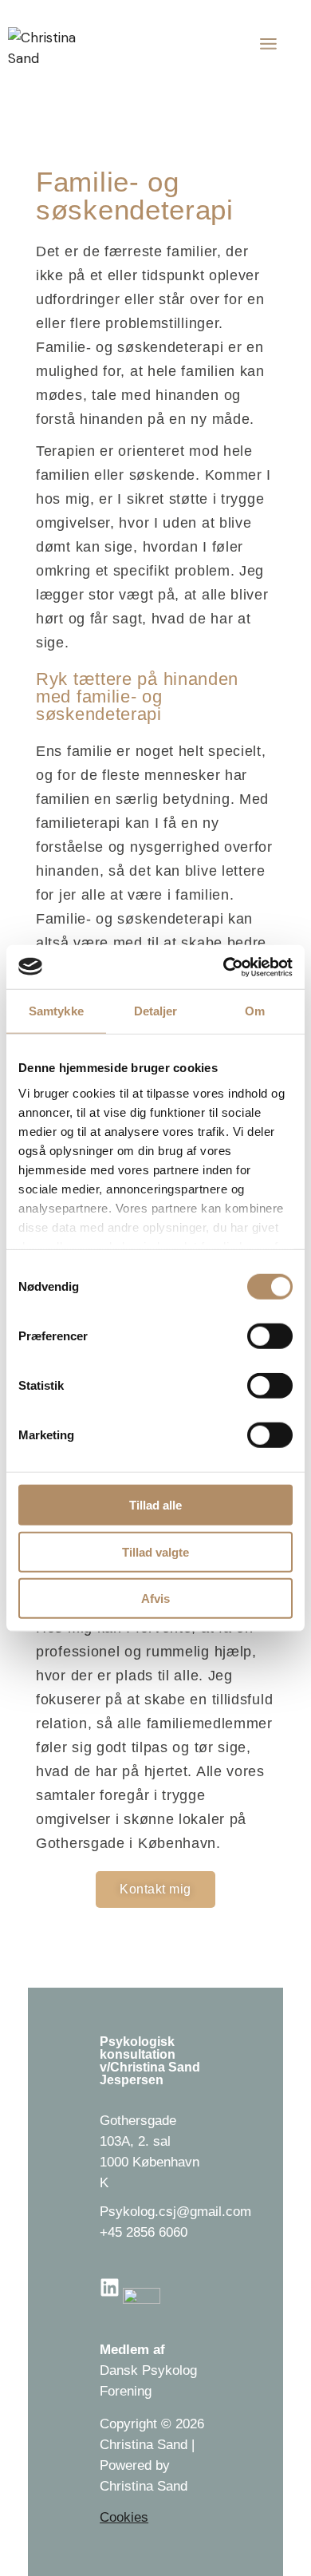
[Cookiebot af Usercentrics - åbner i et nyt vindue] (224, 967)
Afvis (155, 1599)
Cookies (124, 2517)
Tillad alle (155, 1505)
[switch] (270, 1336)
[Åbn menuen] (266, 44)
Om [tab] (255, 1011)
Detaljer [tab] (156, 1011)
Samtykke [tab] (56, 1011)
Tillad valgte (155, 1551)
